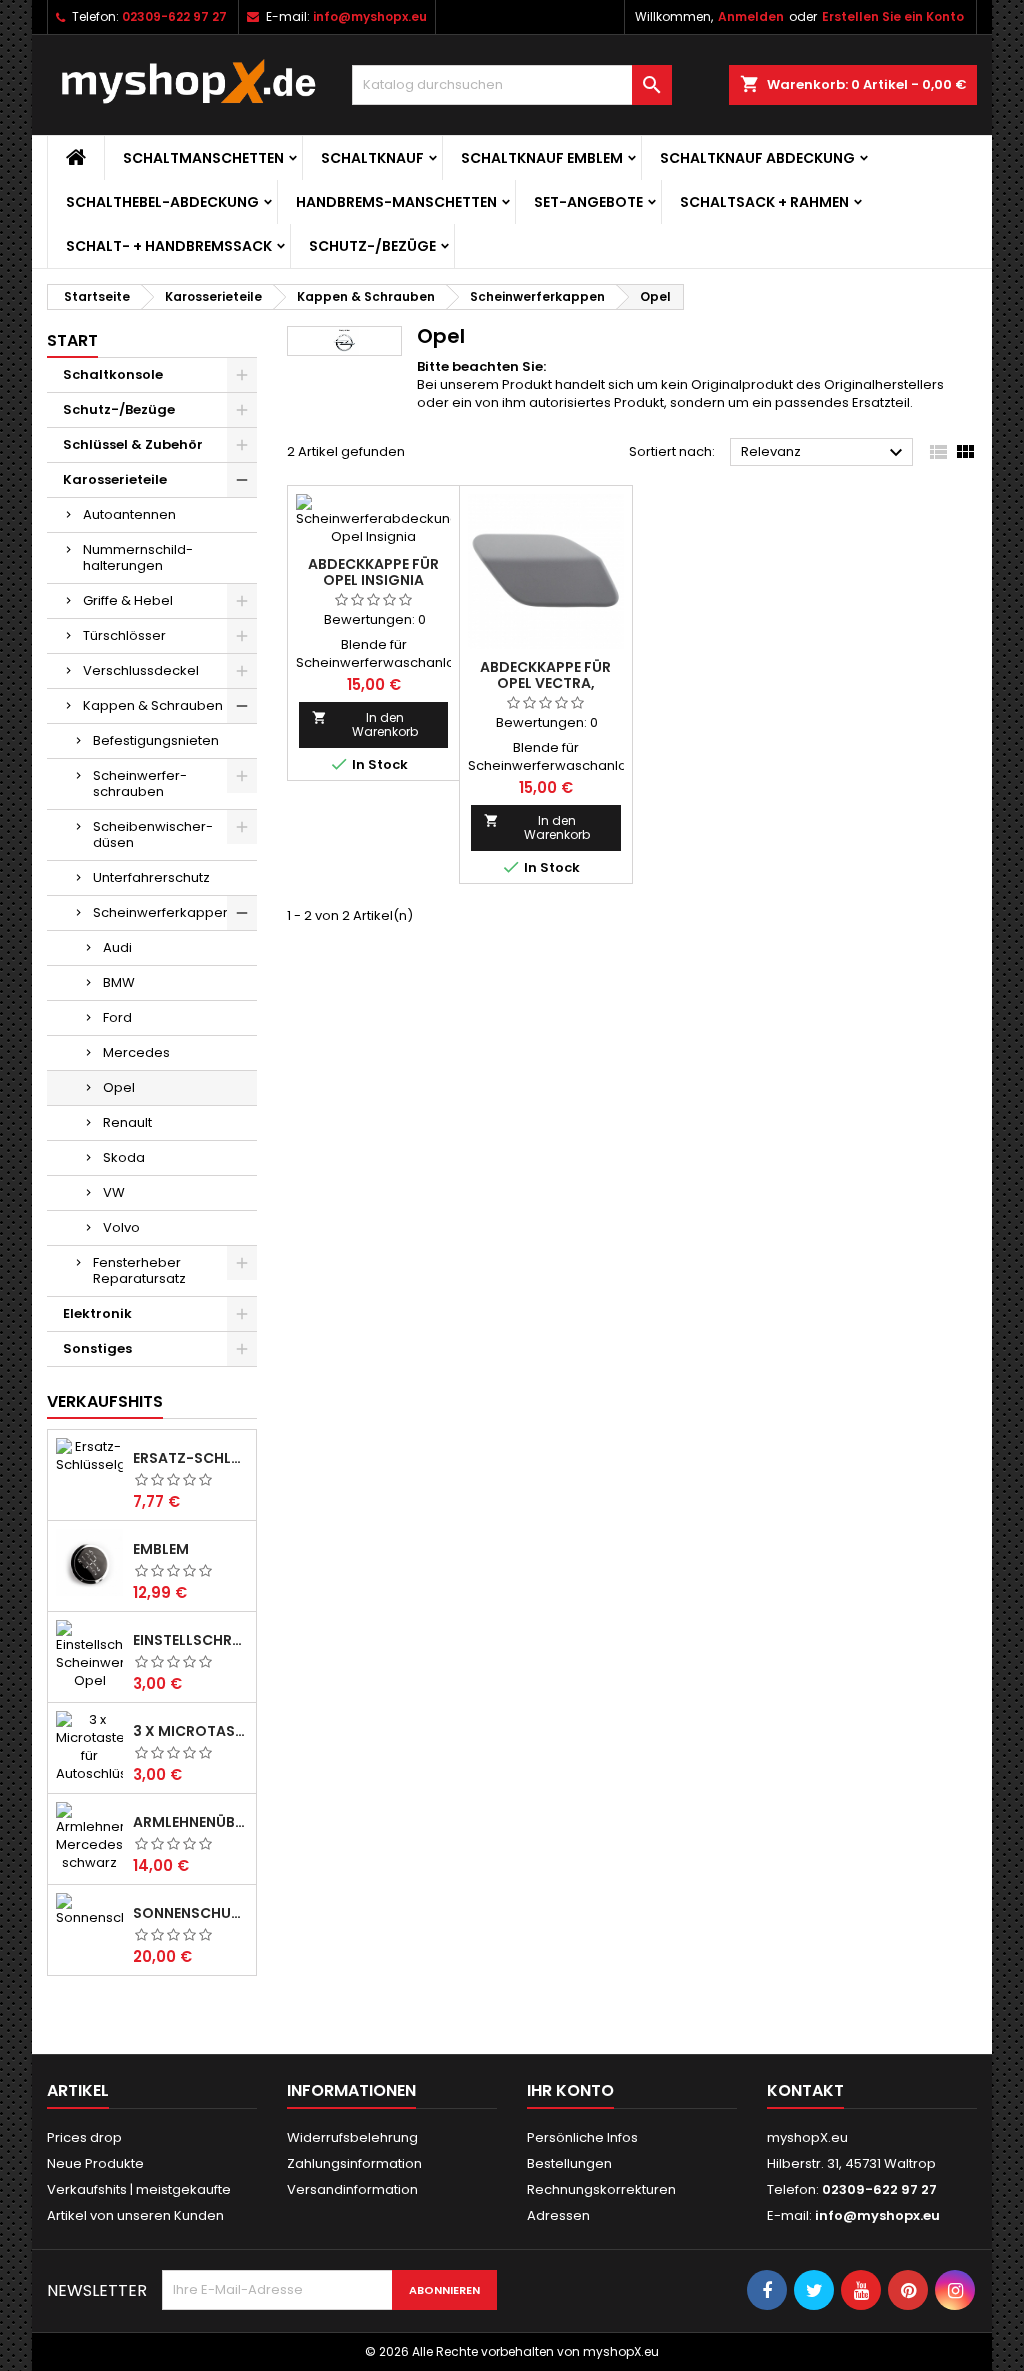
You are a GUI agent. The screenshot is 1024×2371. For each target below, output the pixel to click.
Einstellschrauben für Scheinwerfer (190, 1640)
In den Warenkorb (365, 724)
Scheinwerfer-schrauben (140, 783)
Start (72, 340)
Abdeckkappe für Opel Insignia (373, 572)
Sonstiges (97, 1348)
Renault (127, 1122)
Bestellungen (569, 2163)
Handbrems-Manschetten (396, 202)
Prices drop (84, 2137)
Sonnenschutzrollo (190, 1913)
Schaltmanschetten (203, 158)
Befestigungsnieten (156, 740)
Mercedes (136, 1052)
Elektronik (97, 1313)
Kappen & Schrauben (153, 705)
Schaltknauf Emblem (542, 158)
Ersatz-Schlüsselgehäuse (190, 1458)
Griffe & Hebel (128, 600)
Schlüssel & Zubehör (133, 444)
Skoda (124, 1157)
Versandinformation (352, 2189)
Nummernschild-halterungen (138, 557)
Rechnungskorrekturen (601, 2189)
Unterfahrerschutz (151, 877)
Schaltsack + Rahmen (764, 202)
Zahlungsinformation (354, 2163)
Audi (117, 947)
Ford (117, 1017)
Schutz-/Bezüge (372, 246)
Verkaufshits (105, 1401)
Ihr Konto (570, 2090)
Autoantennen (129, 514)
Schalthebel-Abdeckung (162, 202)
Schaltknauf (372, 158)
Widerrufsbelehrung (352, 2137)
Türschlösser (124, 635)
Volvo (121, 1227)
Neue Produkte (95, 2163)
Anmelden (751, 16)
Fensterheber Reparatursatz (139, 1270)
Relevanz (824, 453)
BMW (119, 982)
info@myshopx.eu (370, 16)
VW (114, 1192)
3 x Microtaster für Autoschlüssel (190, 1731)
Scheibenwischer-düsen (153, 834)
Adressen (558, 2215)
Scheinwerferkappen (162, 912)
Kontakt (805, 2090)
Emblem (161, 1549)
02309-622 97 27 (174, 16)
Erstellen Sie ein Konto (893, 16)
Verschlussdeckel (141, 670)
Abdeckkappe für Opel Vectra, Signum (545, 683)
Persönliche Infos (582, 2137)
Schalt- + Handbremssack (169, 246)
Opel (119, 1087)
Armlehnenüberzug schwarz (190, 1822)
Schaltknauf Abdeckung (757, 158)
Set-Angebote (588, 202)
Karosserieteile (115, 479)
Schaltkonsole (113, 374)
